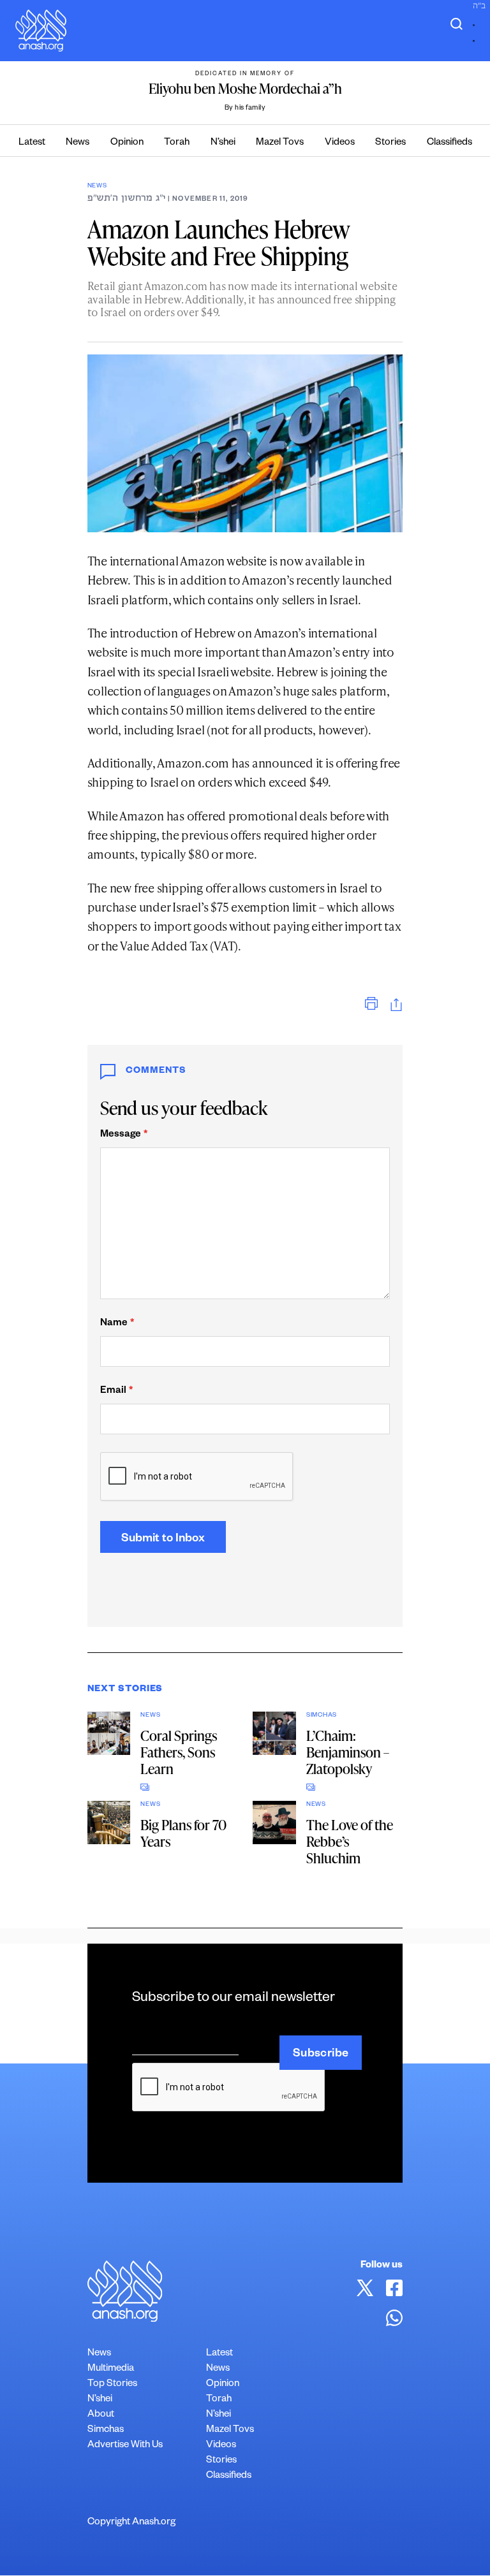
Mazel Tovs (280, 143)
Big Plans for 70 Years (183, 1833)
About (101, 2415)
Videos (340, 143)
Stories (390, 143)
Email (116, 1391)
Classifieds (449, 143)
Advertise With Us (125, 2446)
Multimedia (111, 2369)
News (78, 143)
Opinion (127, 143)
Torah (177, 143)
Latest (32, 143)
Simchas (322, 1716)
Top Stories (112, 2384)
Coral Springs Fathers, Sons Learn (179, 1752)
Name (117, 1324)
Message (124, 1135)
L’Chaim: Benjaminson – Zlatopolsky (348, 1752)
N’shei (223, 143)
